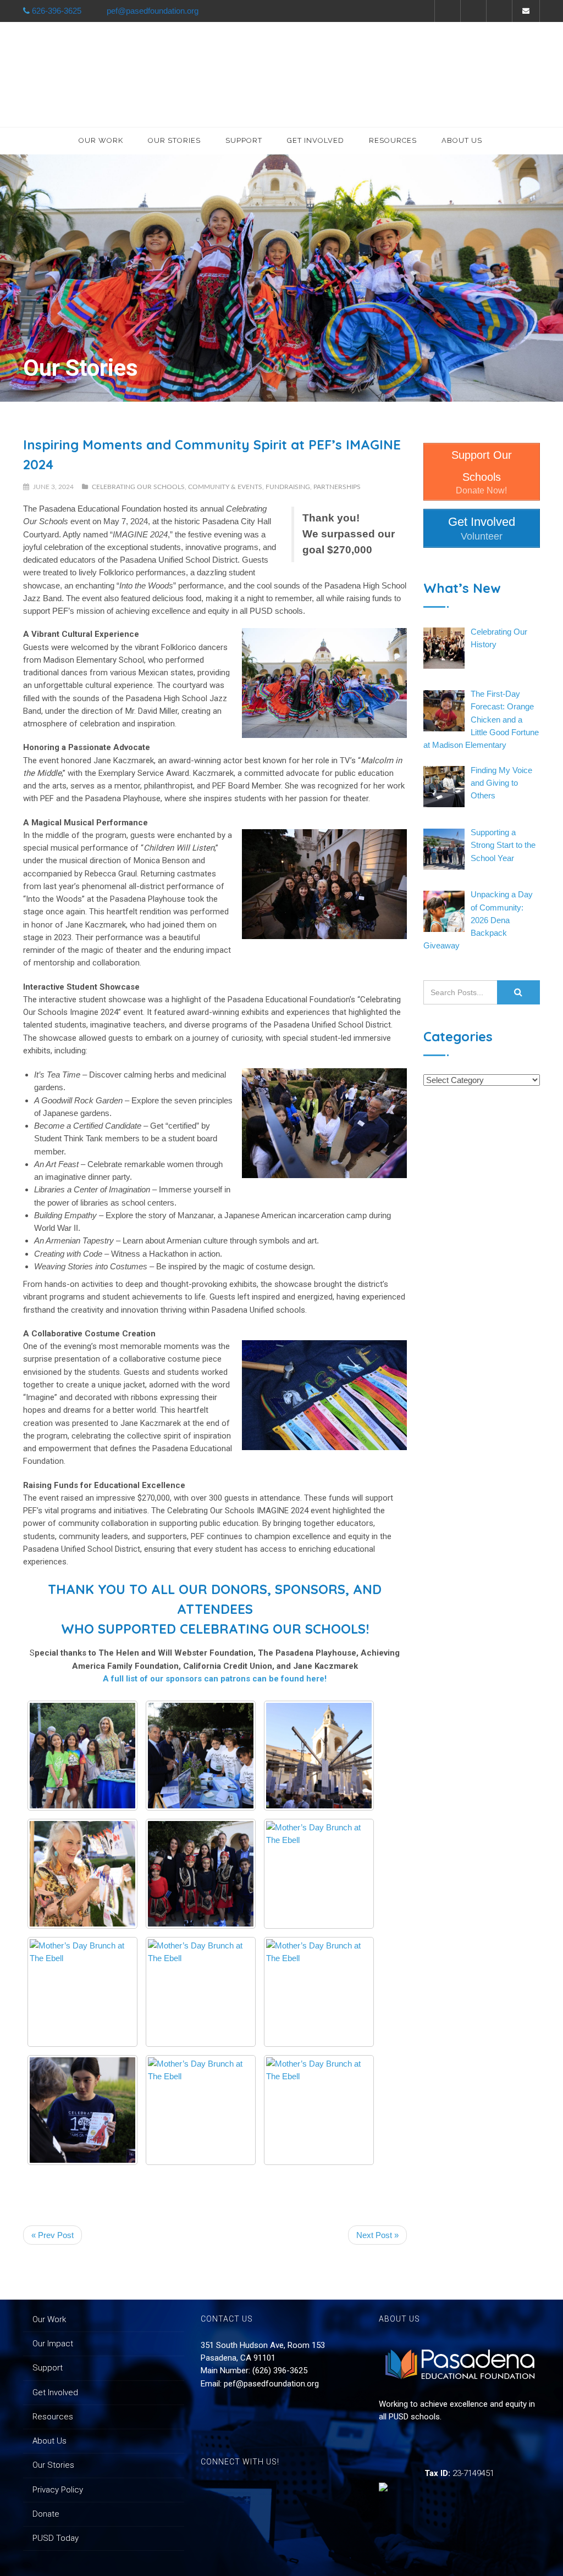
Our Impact (53, 2344)
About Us (462, 140)
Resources (393, 140)
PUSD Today (56, 2538)
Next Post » (377, 2235)
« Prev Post (53, 2235)
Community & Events (225, 487)
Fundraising (288, 487)
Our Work (101, 140)
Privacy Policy (58, 2490)
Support (244, 140)
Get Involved (316, 140)
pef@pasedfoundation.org (271, 2384)
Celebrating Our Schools (138, 487)
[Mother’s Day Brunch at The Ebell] (82, 1756)
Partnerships (337, 487)
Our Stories (174, 140)
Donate (46, 2514)
